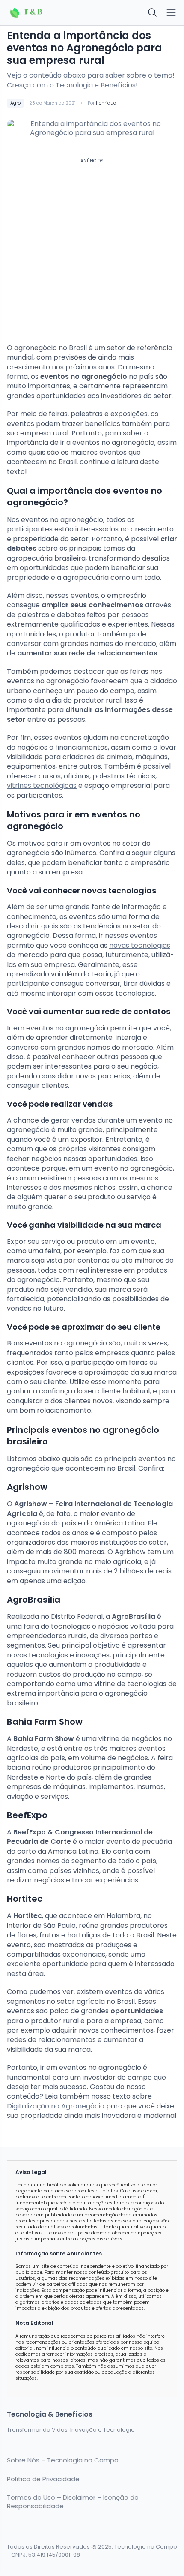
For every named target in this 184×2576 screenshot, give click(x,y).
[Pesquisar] (153, 13)
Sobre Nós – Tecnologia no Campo (63, 2460)
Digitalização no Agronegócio (56, 2106)
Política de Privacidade (43, 2479)
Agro (15, 103)
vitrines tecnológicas (42, 785)
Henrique (106, 103)
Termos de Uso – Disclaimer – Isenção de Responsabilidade (73, 2502)
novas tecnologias (140, 945)
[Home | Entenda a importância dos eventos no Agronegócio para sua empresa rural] (47, 13)
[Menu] (171, 13)
